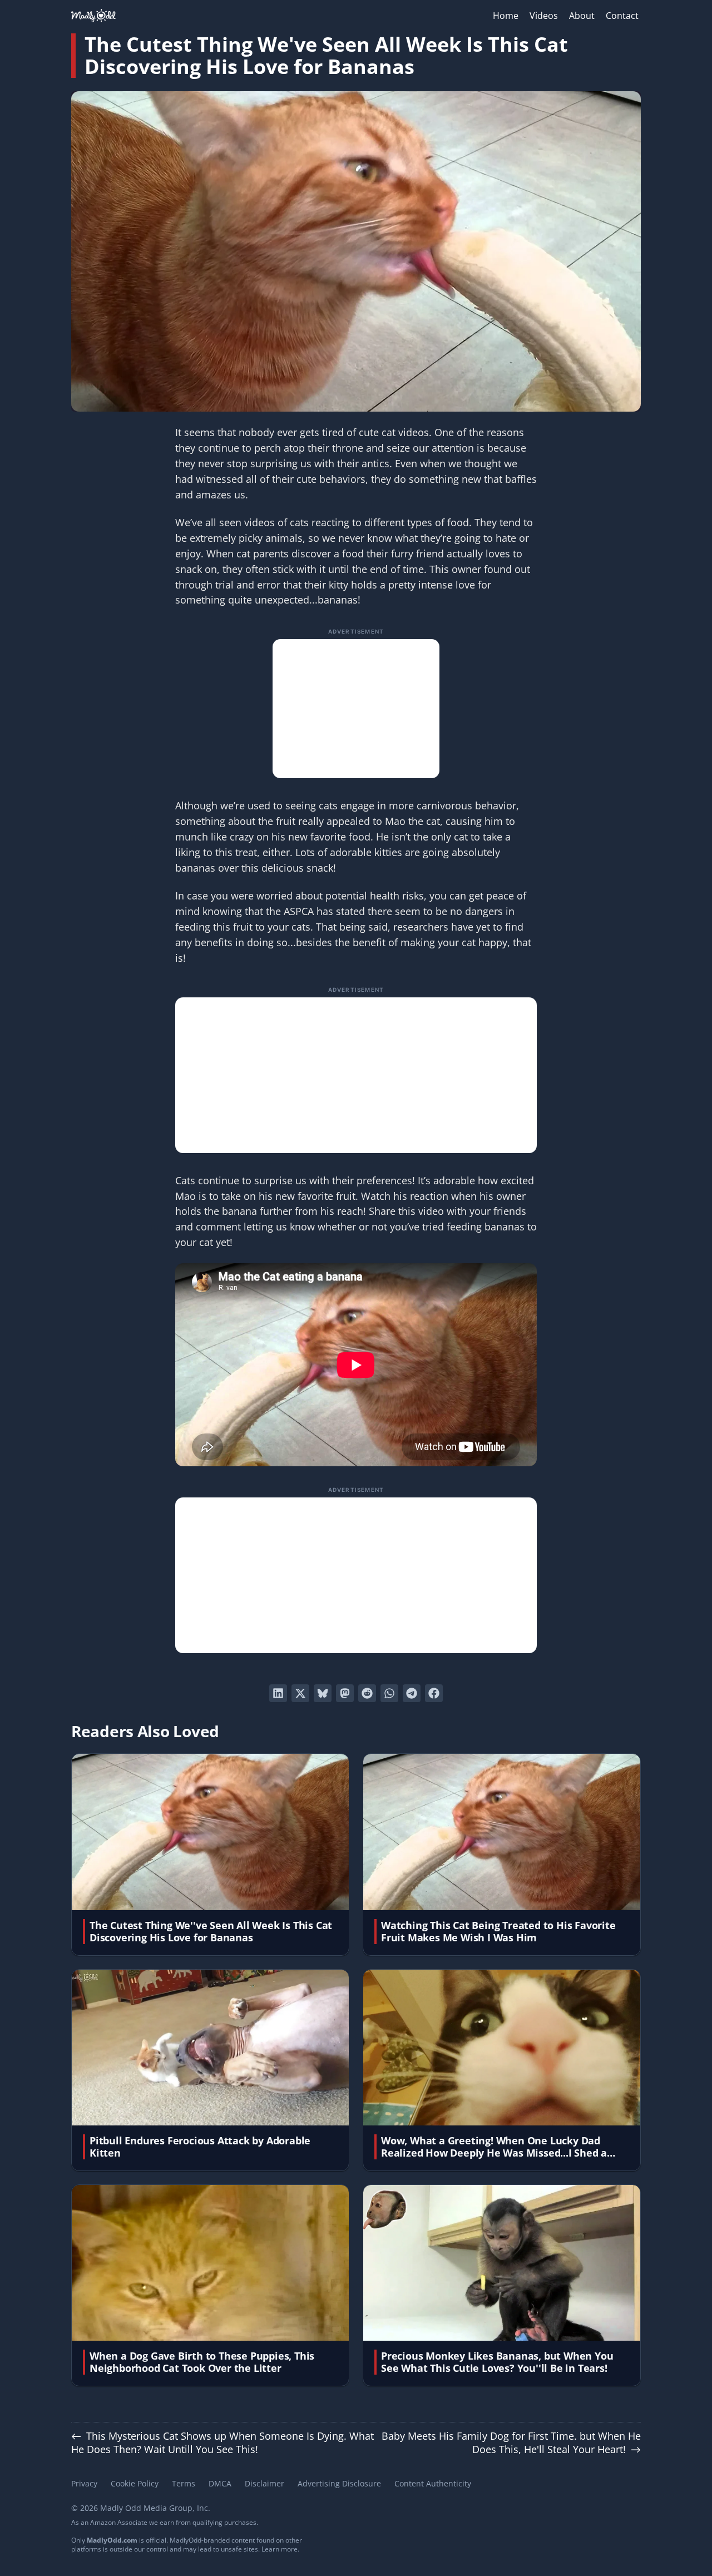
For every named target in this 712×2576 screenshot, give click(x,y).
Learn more (280, 2549)
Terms (184, 2483)
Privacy (84, 2483)
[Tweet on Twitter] (300, 1693)
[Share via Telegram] (412, 1693)
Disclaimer (264, 2483)
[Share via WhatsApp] (389, 1693)
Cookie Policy (135, 2483)
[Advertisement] (356, 709)
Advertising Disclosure (339, 2483)
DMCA (220, 2483)
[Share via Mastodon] (345, 1693)
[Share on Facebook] (434, 1693)
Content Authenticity (433, 2483)
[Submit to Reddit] (367, 1693)
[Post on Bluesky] (323, 1693)
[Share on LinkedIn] (278, 1693)
